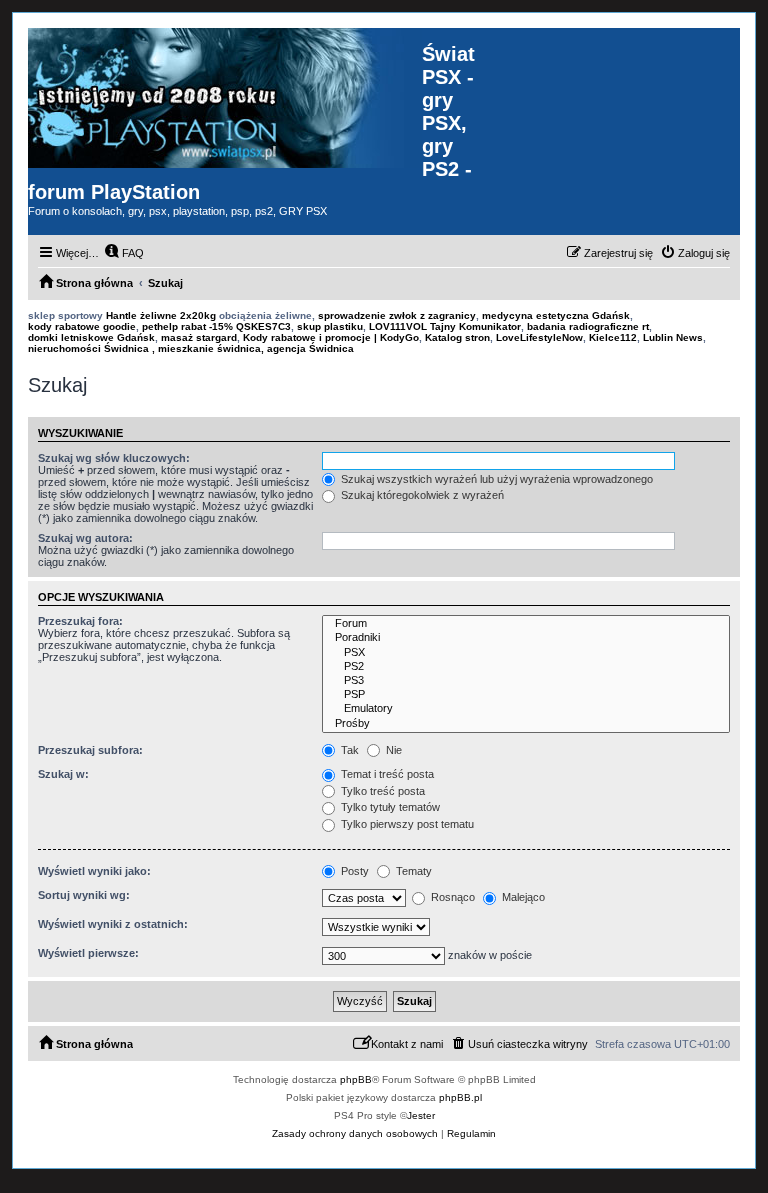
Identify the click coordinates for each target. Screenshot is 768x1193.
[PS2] (526, 667)
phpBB (356, 1079)
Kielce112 (613, 337)
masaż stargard (199, 337)
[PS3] (526, 681)
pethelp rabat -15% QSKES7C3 (216, 326)
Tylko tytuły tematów (389, 807)
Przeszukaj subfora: (90, 750)
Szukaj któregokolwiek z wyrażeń (421, 495)
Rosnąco (451, 897)
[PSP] (526, 695)
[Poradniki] (526, 638)
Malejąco (522, 897)
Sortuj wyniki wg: (84, 895)
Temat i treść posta (386, 774)
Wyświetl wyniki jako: (94, 871)
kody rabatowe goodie (82, 326)
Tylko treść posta (381, 791)
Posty (353, 871)
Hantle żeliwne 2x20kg (161, 315)
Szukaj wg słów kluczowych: (114, 458)
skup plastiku (330, 326)
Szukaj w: (63, 774)
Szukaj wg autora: (85, 538)
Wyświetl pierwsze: (88, 953)
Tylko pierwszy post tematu (406, 824)
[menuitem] (124, 253)
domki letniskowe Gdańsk (91, 337)
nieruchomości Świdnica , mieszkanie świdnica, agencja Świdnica (191, 348)
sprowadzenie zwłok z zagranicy (397, 315)
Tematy (412, 871)
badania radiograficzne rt (588, 326)
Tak (348, 750)
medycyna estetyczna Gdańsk (556, 315)
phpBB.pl (460, 1097)
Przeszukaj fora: (80, 621)
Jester (421, 1115)
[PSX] (526, 653)
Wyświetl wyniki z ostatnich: (113, 924)
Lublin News (673, 337)
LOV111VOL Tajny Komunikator (445, 326)
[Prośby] (526, 724)
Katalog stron (457, 337)
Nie (392, 750)
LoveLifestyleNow (539, 337)
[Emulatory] (526, 709)
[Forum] (526, 624)
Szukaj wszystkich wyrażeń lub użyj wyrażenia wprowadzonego (495, 479)
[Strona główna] (225, 98)
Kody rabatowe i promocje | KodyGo (331, 337)
